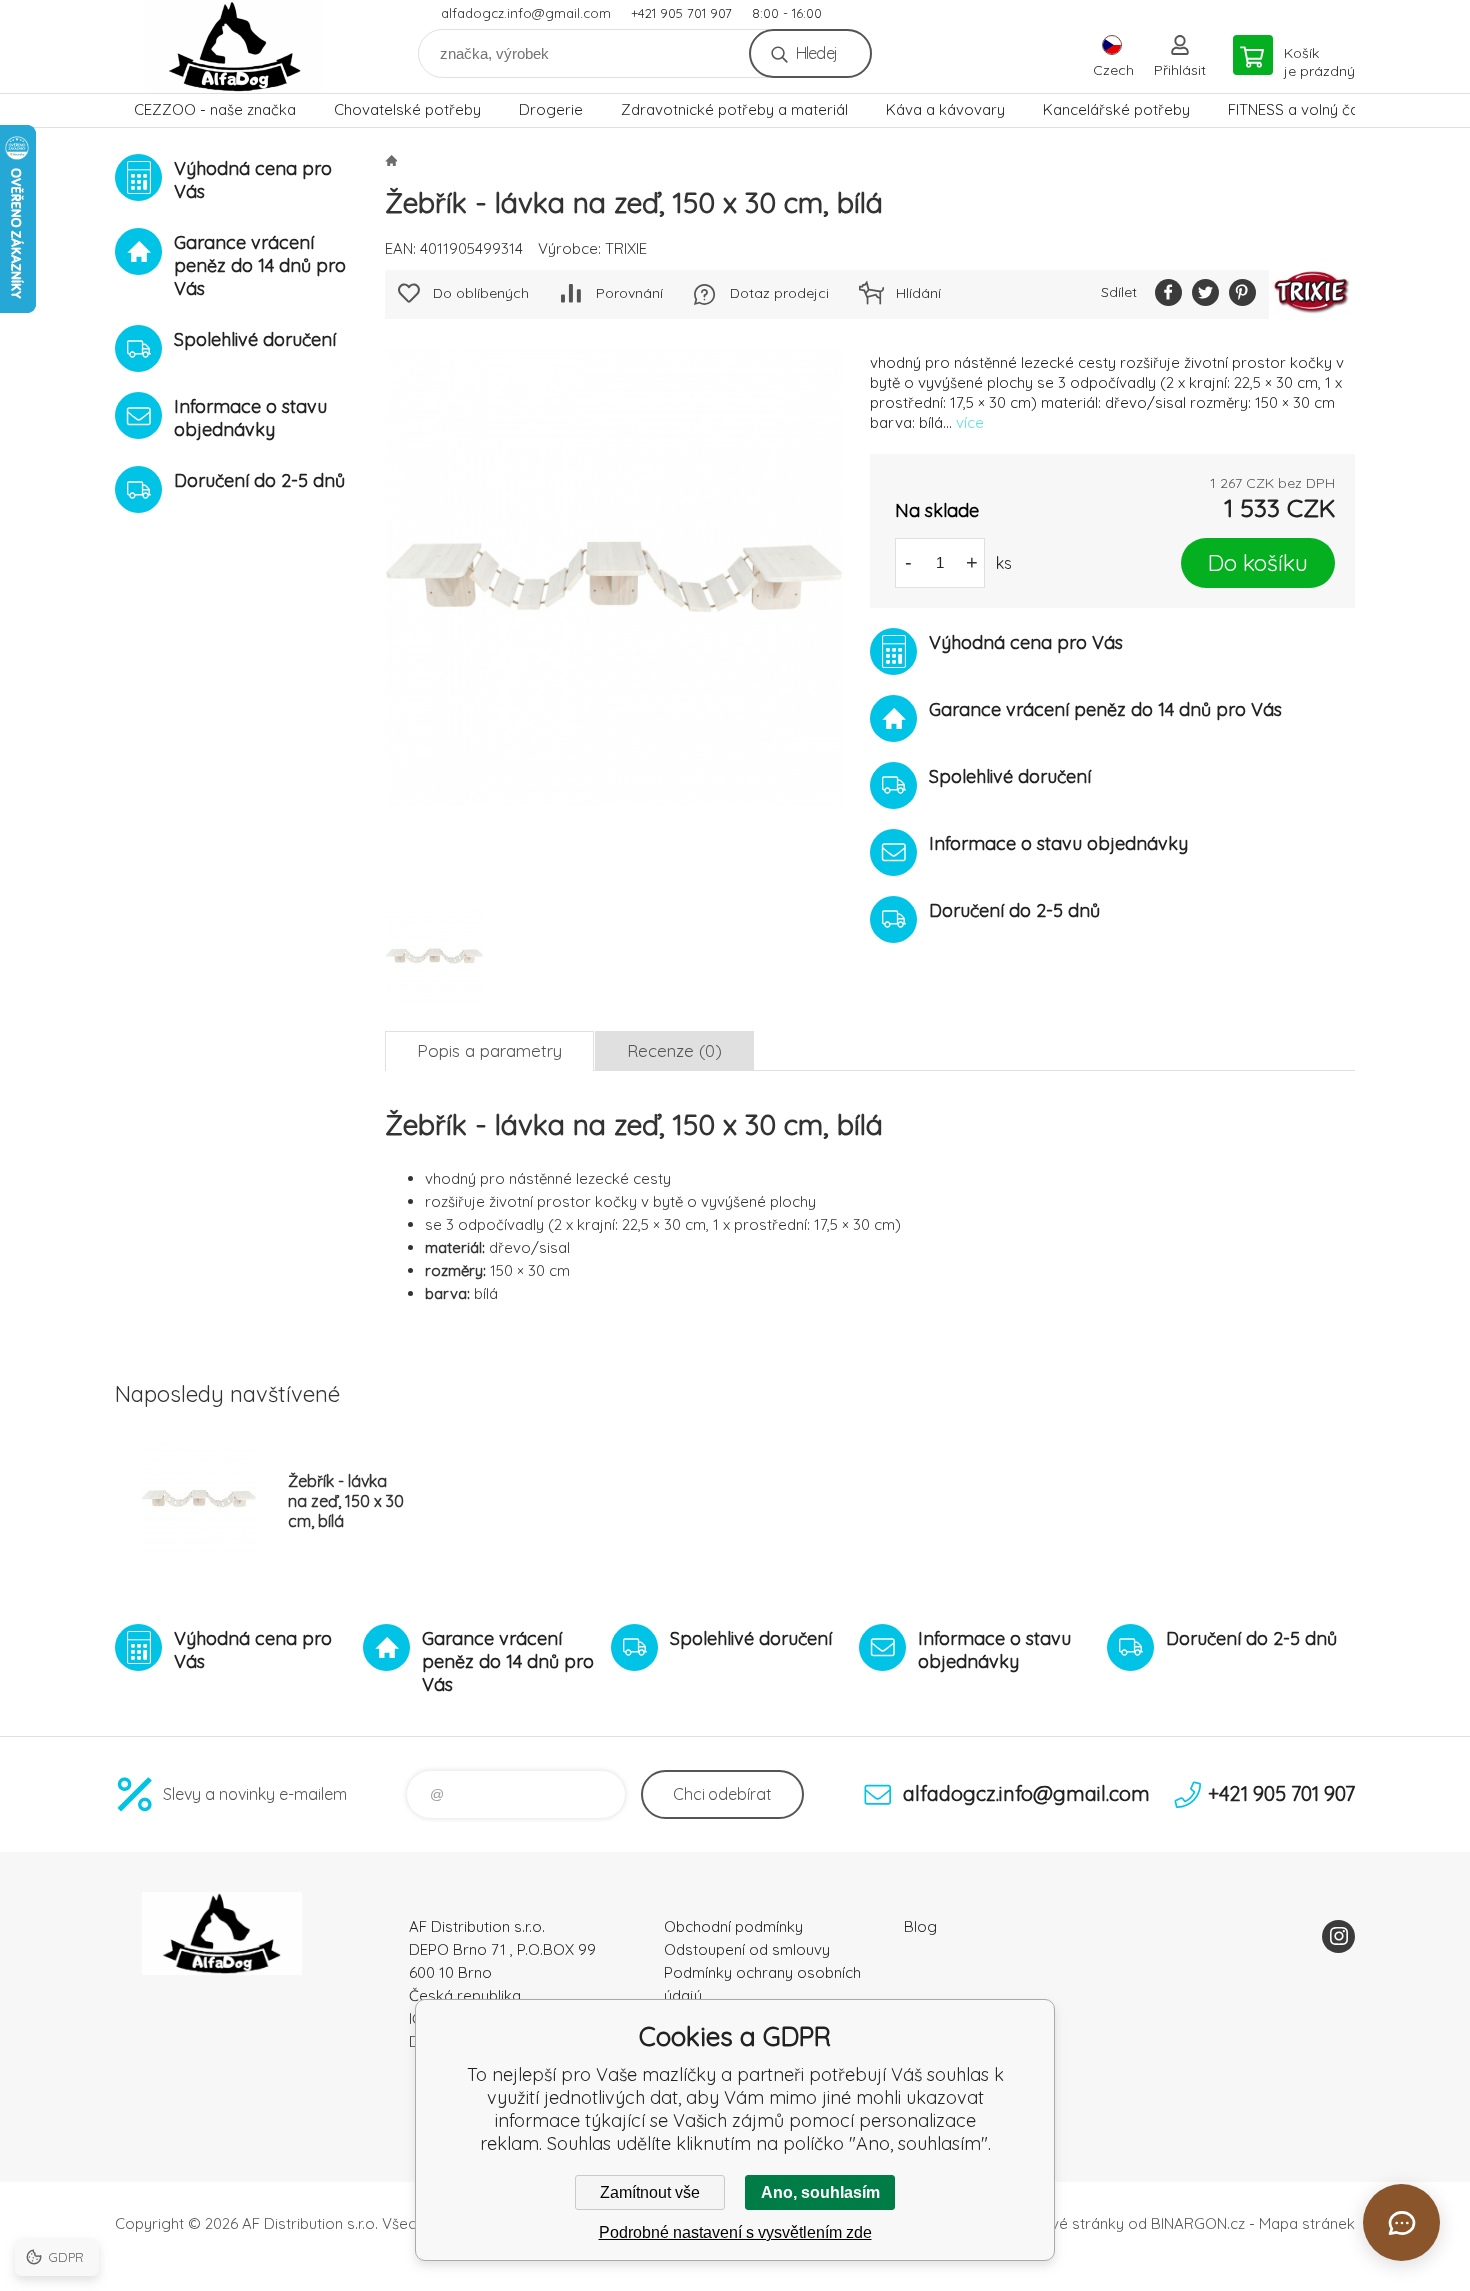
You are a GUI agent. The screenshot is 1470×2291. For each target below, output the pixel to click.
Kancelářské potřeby (1116, 109)
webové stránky (1068, 2223)
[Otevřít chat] (1401, 2222)
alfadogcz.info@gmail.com (526, 13)
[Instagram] (1338, 1936)
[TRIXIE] (1312, 294)
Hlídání (918, 293)
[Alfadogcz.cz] (391, 160)
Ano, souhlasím (820, 2192)
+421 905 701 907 (681, 13)
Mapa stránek (1307, 2223)
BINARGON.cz (1198, 2223)
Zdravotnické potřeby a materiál (734, 109)
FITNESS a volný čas (1297, 109)
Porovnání (629, 293)
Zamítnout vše (650, 2192)
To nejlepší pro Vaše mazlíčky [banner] (235, 46)
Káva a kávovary (945, 109)
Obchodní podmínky (733, 1926)
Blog (920, 1926)
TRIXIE (626, 248)
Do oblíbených (481, 293)
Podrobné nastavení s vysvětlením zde (735, 2232)
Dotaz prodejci (779, 293)
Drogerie (551, 109)
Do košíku (1258, 562)
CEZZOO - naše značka (215, 109)
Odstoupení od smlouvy (747, 1949)
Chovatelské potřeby (407, 109)
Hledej (816, 53)
